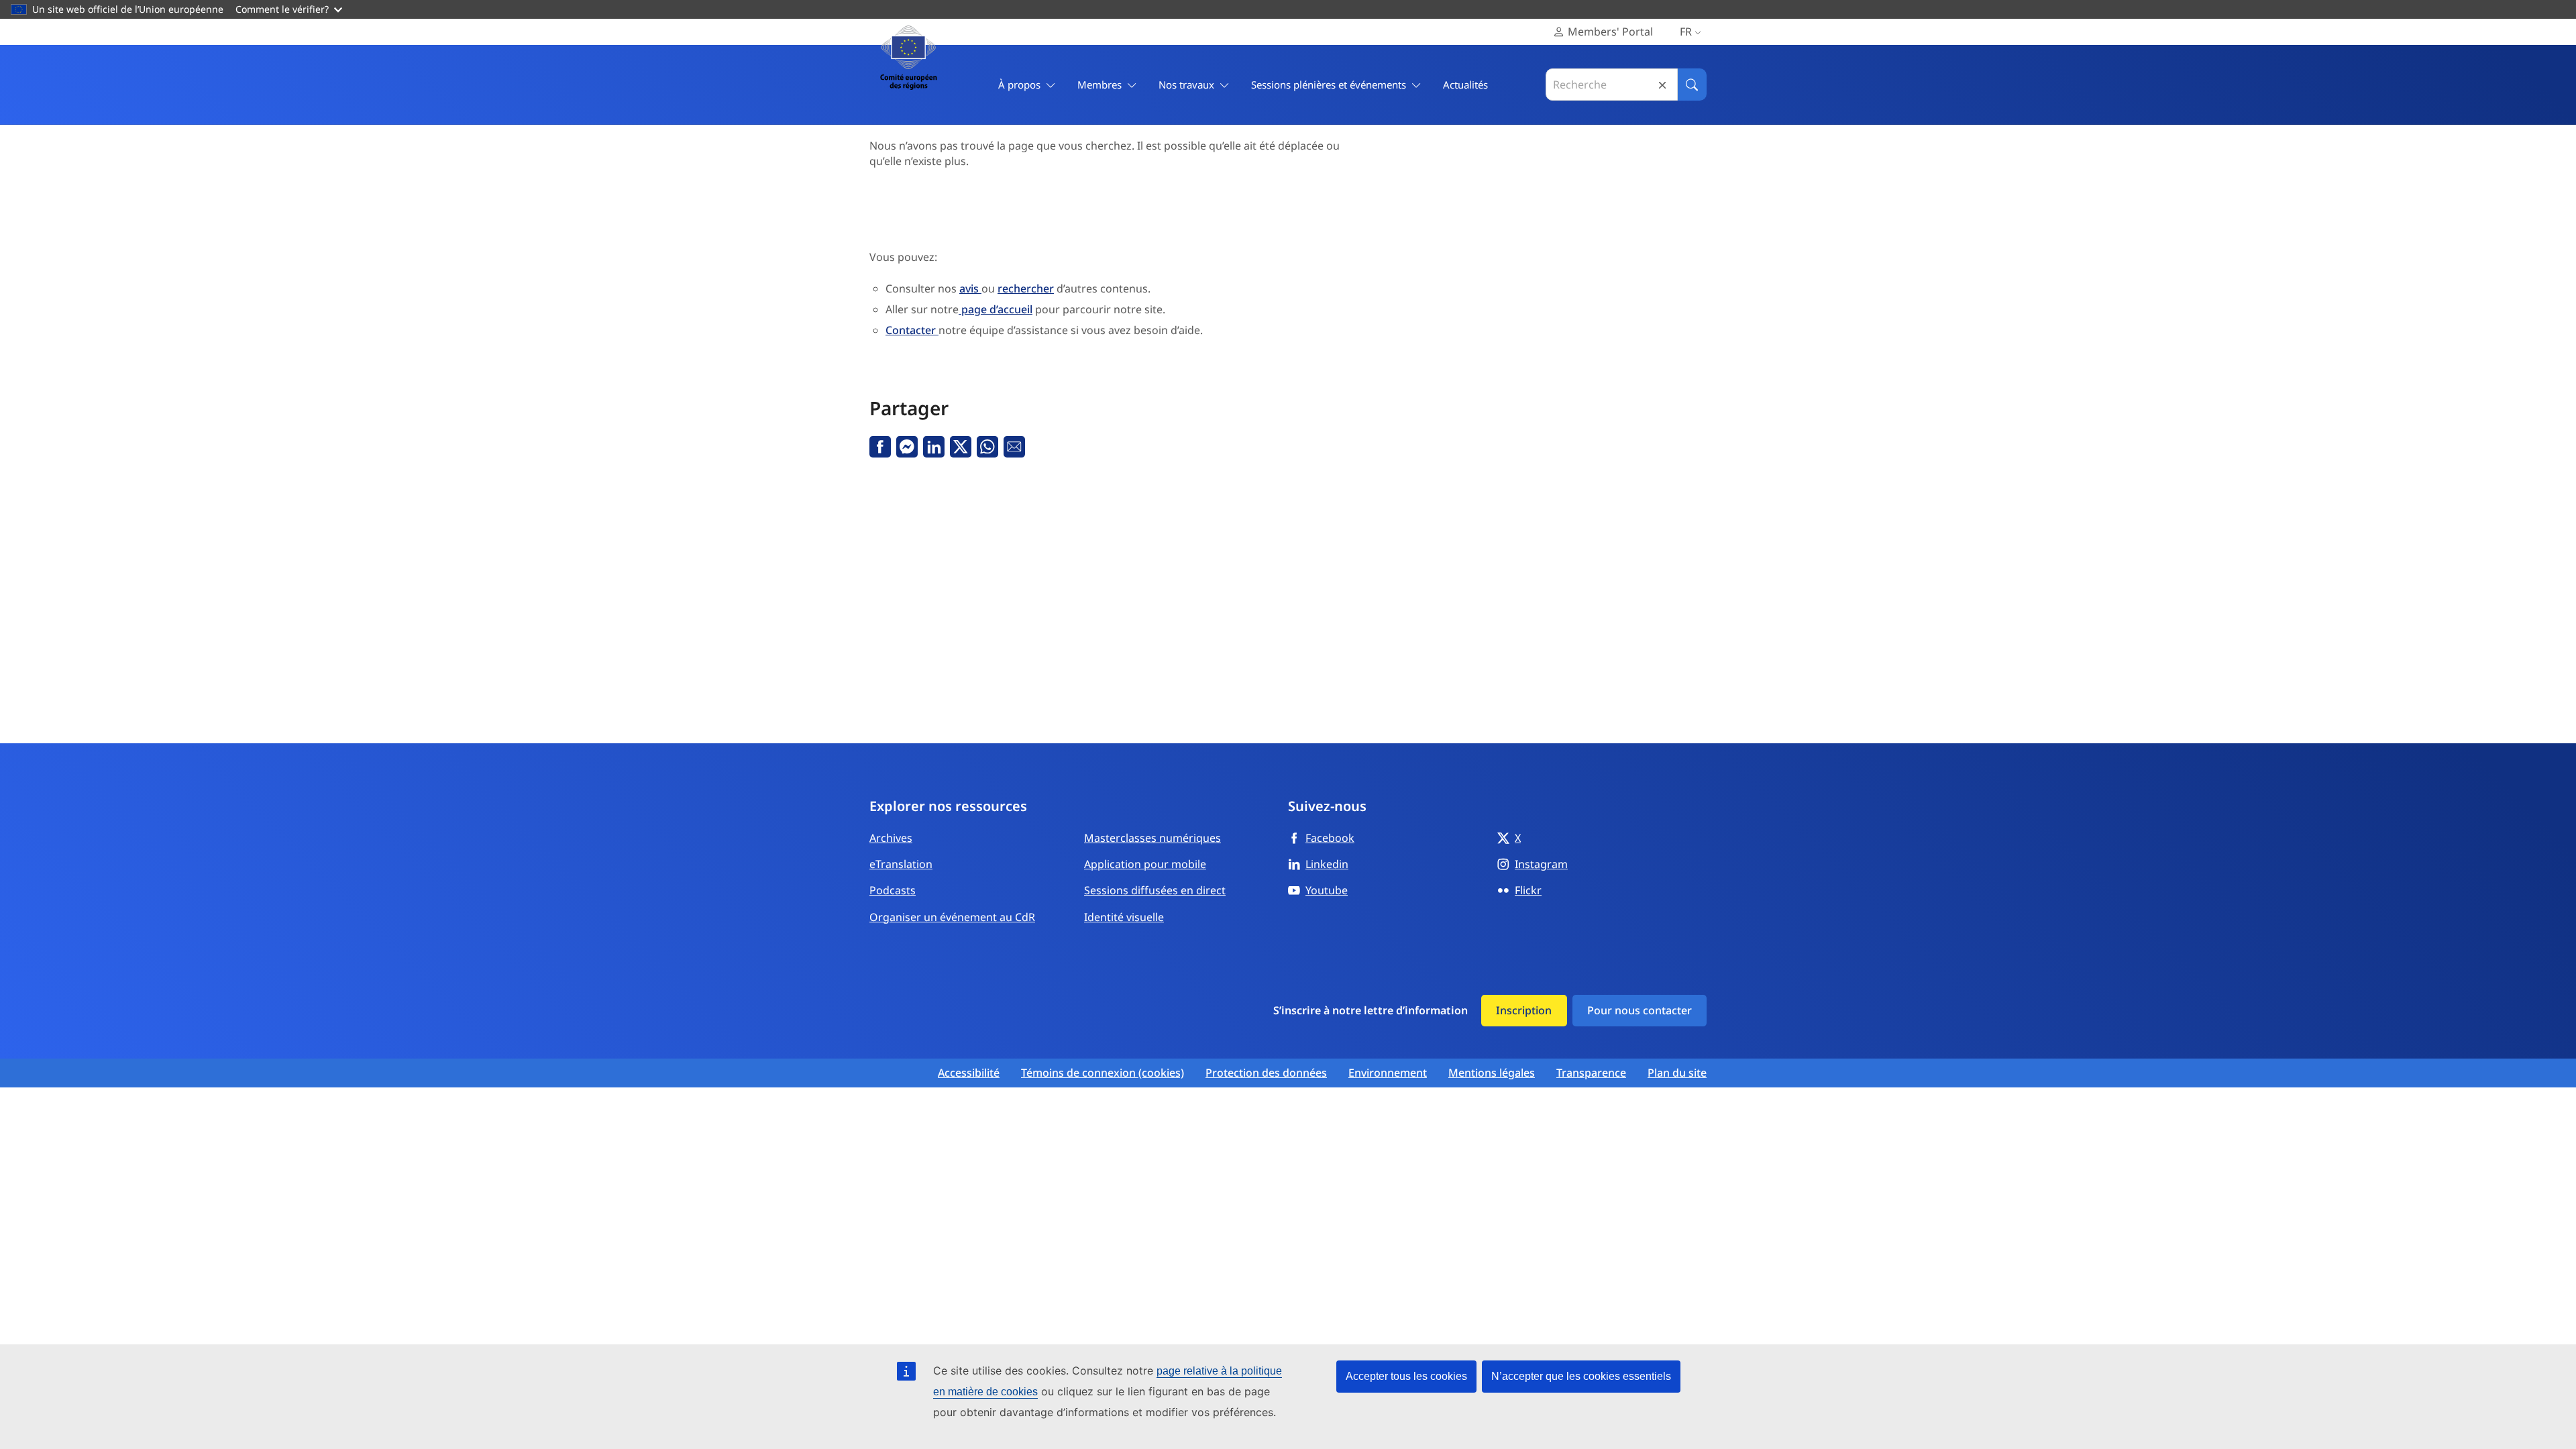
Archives (891, 838)
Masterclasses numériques (1152, 838)
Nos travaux (1186, 85)
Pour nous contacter (1640, 1010)
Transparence (1591, 1073)
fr (1686, 32)
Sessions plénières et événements (1329, 85)
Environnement (1388, 1073)
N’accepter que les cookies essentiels (1581, 1376)
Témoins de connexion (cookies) (1103, 1073)
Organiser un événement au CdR (952, 917)
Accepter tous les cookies (1406, 1376)
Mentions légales (1492, 1073)
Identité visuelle (1124, 917)
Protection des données (1266, 1073)
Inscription (1524, 1010)
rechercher (1026, 288)
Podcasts (893, 890)
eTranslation (901, 864)
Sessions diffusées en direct (1155, 890)
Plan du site (1677, 1073)
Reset (1662, 85)
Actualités (1465, 85)
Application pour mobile (1145, 864)
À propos (1019, 85)
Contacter (912, 330)
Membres (1099, 85)
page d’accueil (996, 309)
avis (970, 288)
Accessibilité (969, 1073)
